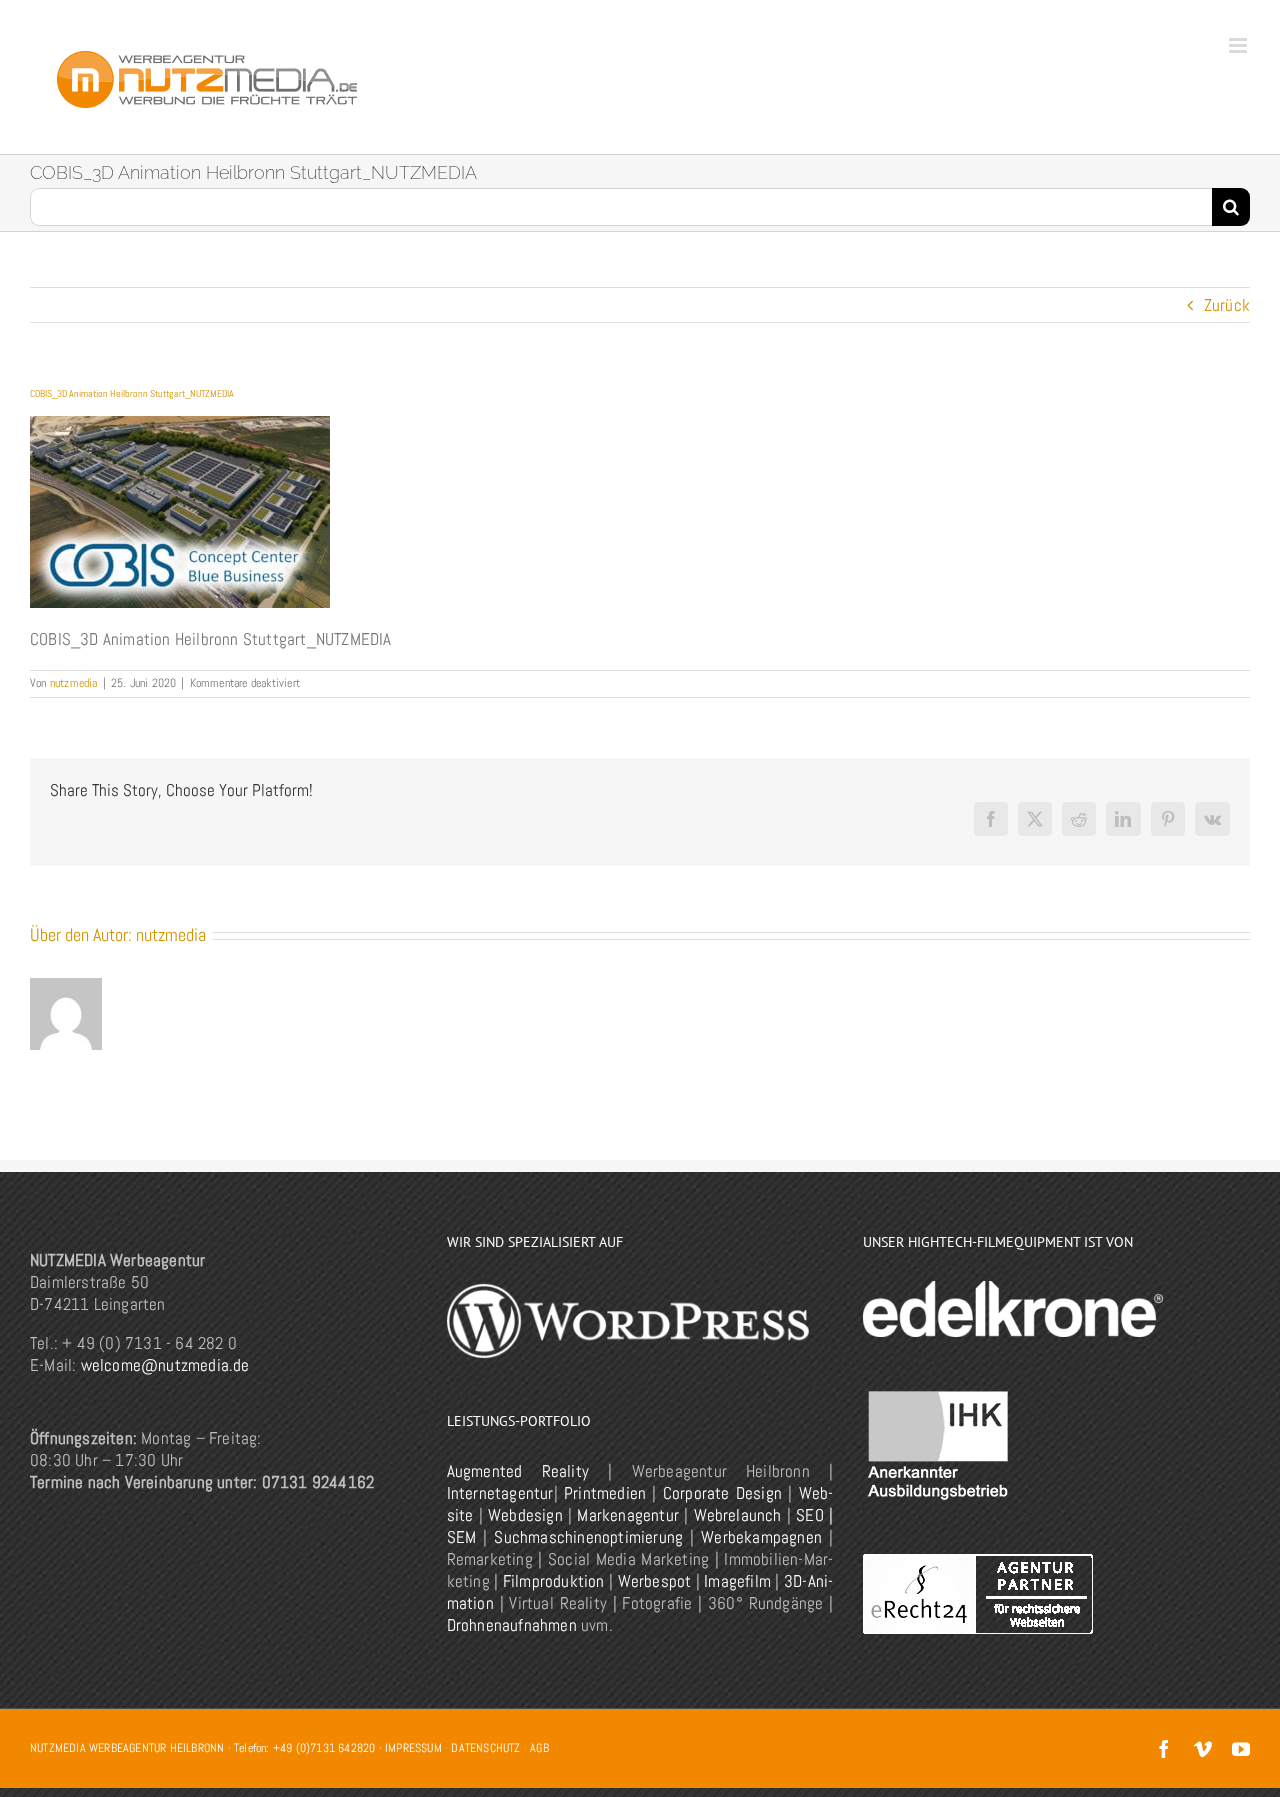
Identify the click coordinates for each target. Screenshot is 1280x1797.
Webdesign (525, 1515)
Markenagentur (628, 1515)
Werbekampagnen (761, 1537)
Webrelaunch (738, 1515)
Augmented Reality (518, 1471)
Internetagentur (500, 1493)
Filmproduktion (554, 1581)
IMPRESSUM (413, 1748)
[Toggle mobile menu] (1239, 45)
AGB (539, 1748)
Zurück (1227, 305)
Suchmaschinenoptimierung (588, 1537)
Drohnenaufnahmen (512, 1625)
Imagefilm (737, 1581)
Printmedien (605, 1493)
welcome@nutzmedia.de (165, 1365)
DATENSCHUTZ (485, 1748)
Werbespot (655, 1581)
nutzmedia (74, 683)
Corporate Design (722, 1493)
